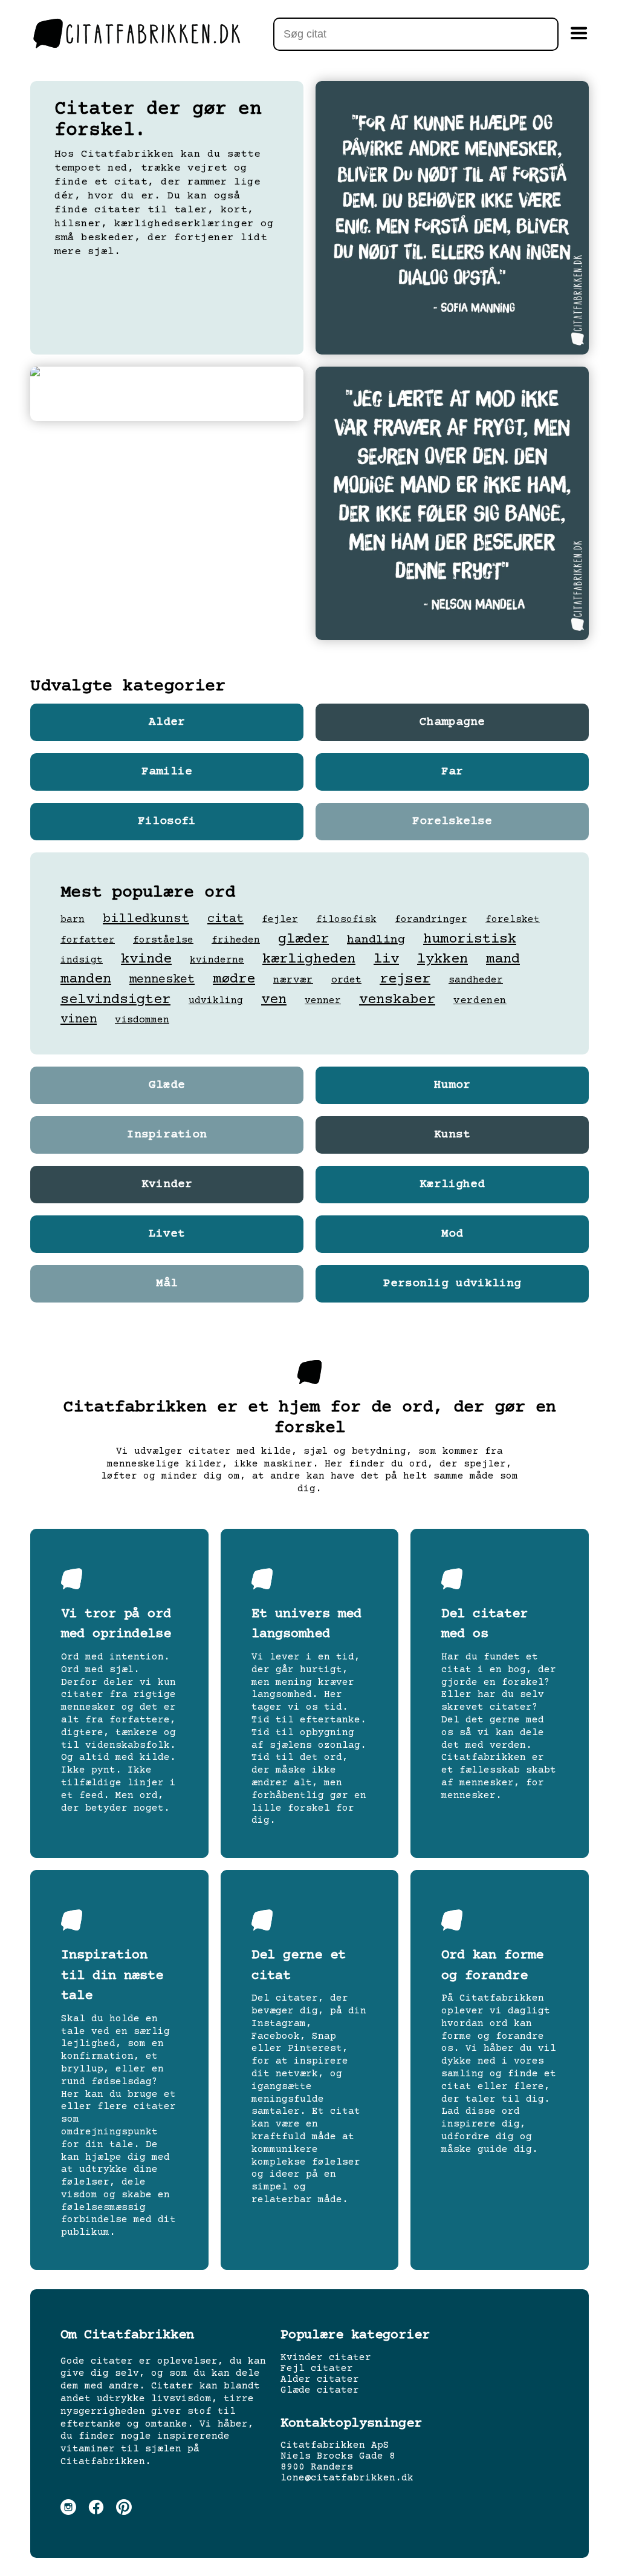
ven (274, 1000)
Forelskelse (452, 822)
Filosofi (167, 822)
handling (376, 940)
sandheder (476, 980)
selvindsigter (115, 1000)
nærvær (293, 980)
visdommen (142, 1020)
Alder (167, 722)
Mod (452, 1234)
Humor (452, 1085)
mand (503, 959)
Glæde (167, 1085)
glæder (303, 939)
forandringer (431, 920)
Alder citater (320, 2379)
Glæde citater (320, 2390)
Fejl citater (317, 2368)
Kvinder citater (326, 2358)
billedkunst (146, 919)
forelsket (513, 920)
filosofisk (346, 920)
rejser (405, 979)
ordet (346, 980)
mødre (234, 979)
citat (225, 919)
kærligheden (309, 959)
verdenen (480, 1001)
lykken (442, 959)
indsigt (82, 960)
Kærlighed (452, 1185)
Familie (167, 772)
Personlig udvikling (452, 1284)
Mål (167, 1284)
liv (386, 959)
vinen (79, 1020)
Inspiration (167, 1135)
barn (73, 920)
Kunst (452, 1135)
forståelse (163, 940)
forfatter (88, 940)
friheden (236, 940)
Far (452, 772)
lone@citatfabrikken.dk (347, 2478)
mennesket (162, 980)
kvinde (146, 959)
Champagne (452, 722)
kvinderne (217, 960)
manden (86, 979)
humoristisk (470, 939)
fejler (280, 920)
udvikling (216, 1001)
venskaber (397, 1000)
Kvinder (167, 1185)
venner (323, 1001)
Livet (167, 1234)
